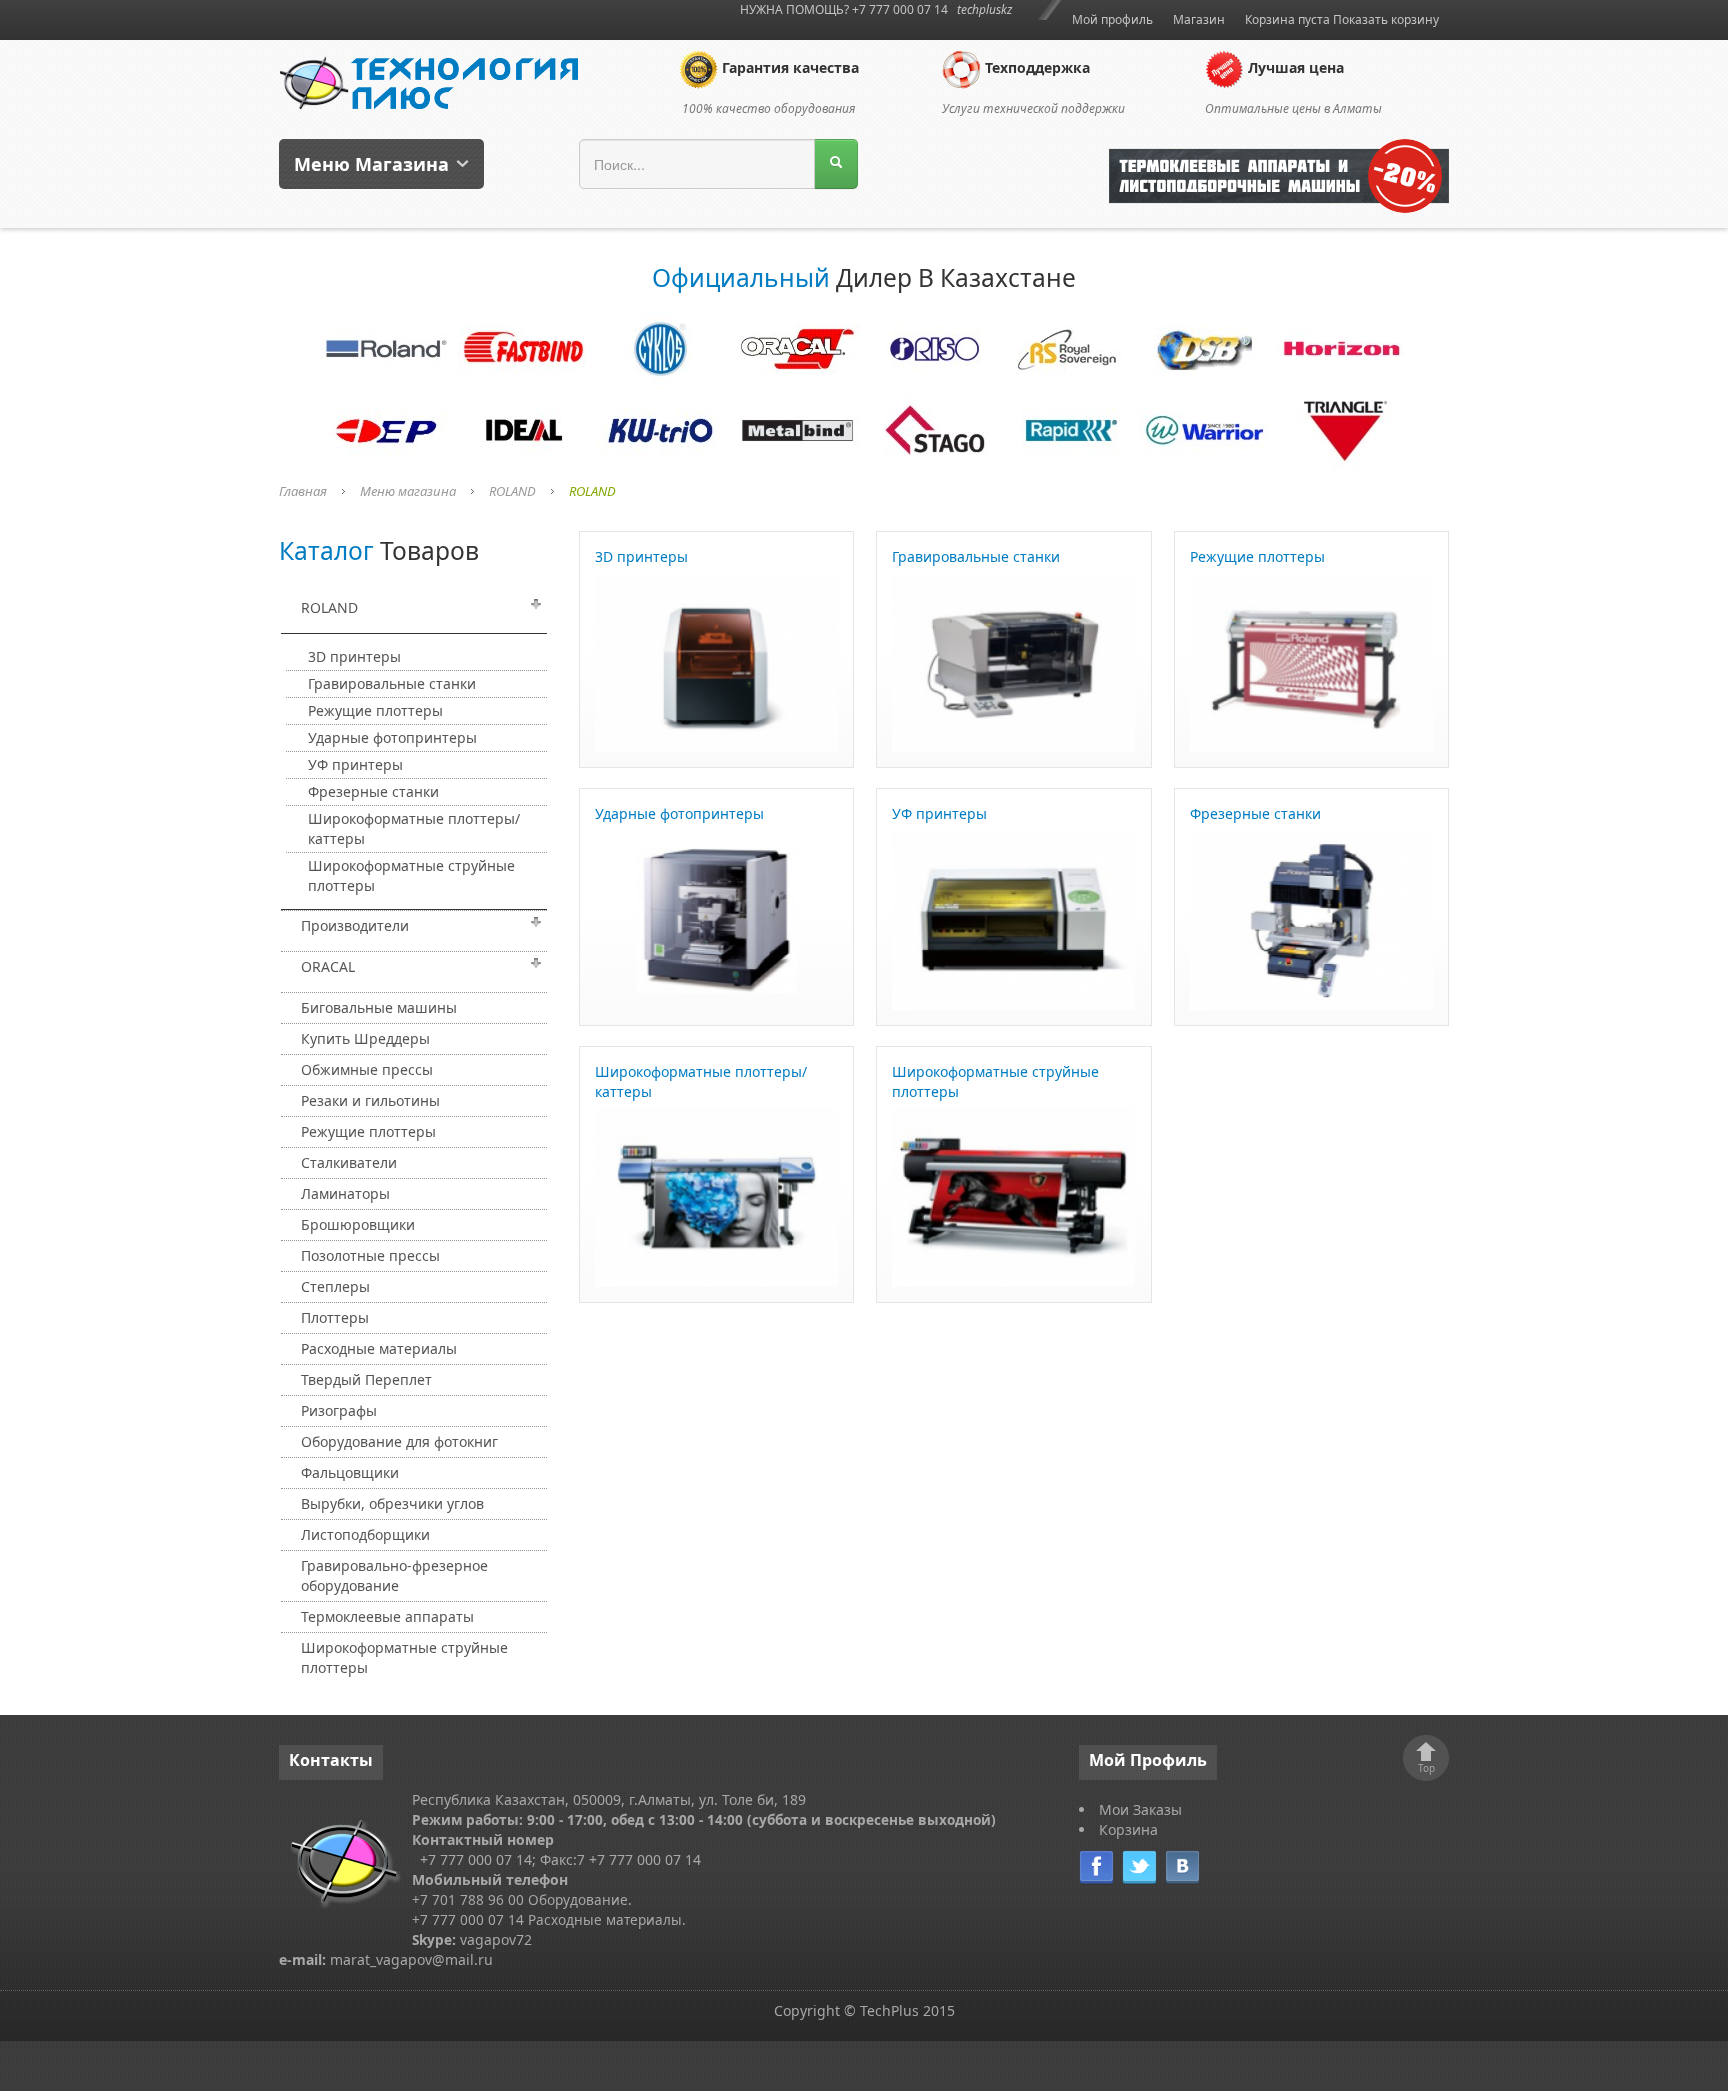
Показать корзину (1386, 19)
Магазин (1199, 19)
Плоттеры (335, 1317)
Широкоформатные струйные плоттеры (411, 875)
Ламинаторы (345, 1193)
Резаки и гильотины (370, 1100)
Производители (355, 925)
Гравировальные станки (392, 683)
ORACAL (328, 966)
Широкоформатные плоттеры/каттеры (414, 828)
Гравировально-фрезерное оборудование (394, 1575)
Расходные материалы (379, 1348)
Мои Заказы (1140, 1809)
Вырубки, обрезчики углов (392, 1503)
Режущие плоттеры (375, 710)
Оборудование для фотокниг (399, 1441)
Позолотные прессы (370, 1255)
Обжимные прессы (367, 1069)
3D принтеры (354, 656)
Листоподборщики (365, 1534)
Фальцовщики (350, 1472)
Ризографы (339, 1410)
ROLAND (512, 491)
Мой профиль (1112, 19)
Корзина (1128, 1829)
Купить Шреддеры (365, 1038)
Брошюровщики (358, 1224)
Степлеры (335, 1286)
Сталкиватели (349, 1162)
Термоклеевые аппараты (387, 1616)
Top (1426, 1768)
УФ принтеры (355, 764)
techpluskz (984, 9)
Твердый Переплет (366, 1379)
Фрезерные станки (373, 791)
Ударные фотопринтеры (392, 737)
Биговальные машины (379, 1007)
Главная (303, 491)
